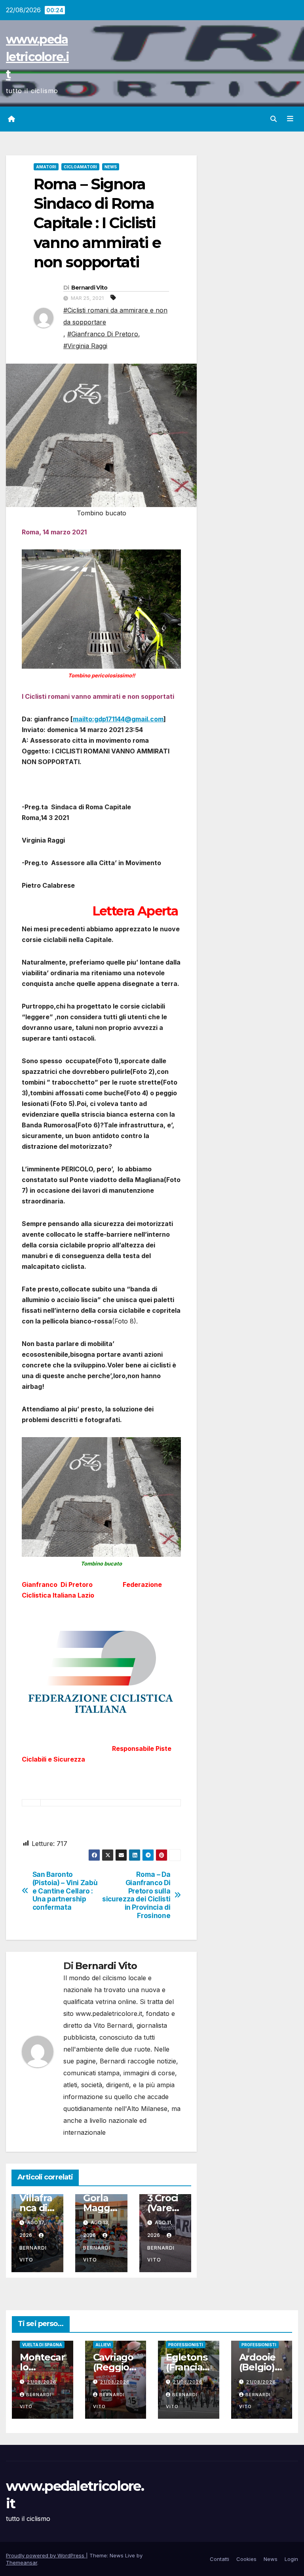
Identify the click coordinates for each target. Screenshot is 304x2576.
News (111, 167)
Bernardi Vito (89, 288)
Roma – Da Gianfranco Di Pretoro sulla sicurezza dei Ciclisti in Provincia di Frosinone (136, 1895)
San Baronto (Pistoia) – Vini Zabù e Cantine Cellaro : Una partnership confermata (65, 1891)
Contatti (219, 2559)
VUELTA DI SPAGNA (42, 2345)
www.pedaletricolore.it (37, 57)
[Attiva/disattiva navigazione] (290, 119)
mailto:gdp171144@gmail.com (118, 719)
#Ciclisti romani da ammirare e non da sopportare (115, 316)
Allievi (103, 2345)
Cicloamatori (80, 167)
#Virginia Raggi (85, 346)
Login (291, 2559)
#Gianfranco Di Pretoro (103, 334)
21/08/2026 (42, 2382)
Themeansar (22, 2563)
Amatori (46, 167)
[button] (274, 119)
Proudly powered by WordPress (46, 2555)
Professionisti (186, 2345)
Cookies (246, 2559)
